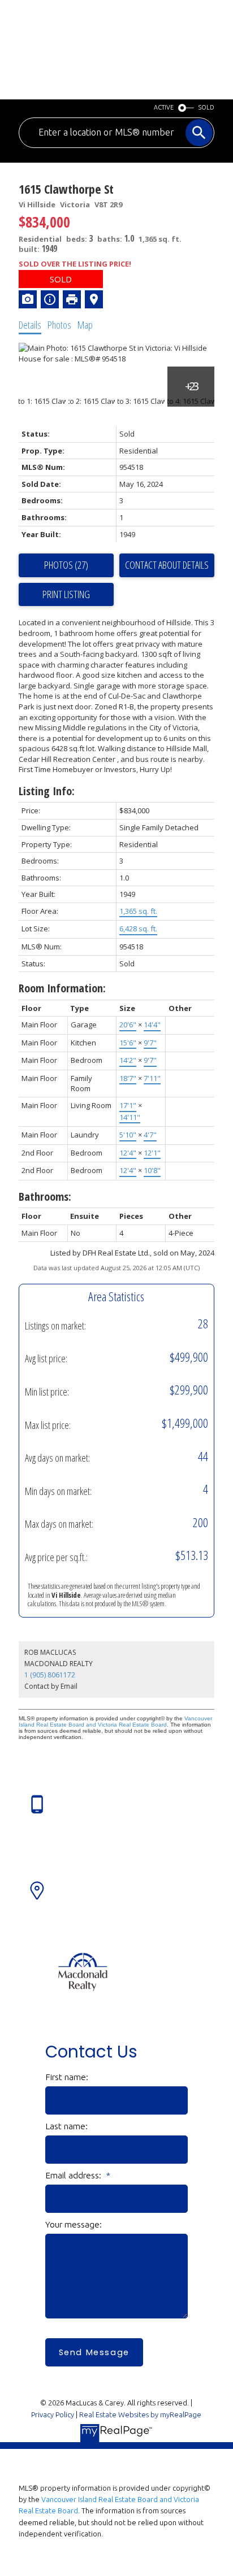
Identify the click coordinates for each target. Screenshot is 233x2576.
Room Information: (62, 988)
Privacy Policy (53, 2414)
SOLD (206, 107)
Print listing (66, 594)
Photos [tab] (59, 325)
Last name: (66, 2126)
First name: (67, 2077)
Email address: (74, 2175)
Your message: (74, 2224)
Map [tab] (85, 325)
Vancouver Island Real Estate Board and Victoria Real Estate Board (115, 1721)
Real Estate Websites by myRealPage (140, 2414)
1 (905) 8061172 (50, 1675)
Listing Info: (47, 791)
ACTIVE (164, 107)
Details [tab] (30, 325)
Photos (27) (66, 565)
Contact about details (167, 565)
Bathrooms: (45, 1197)
